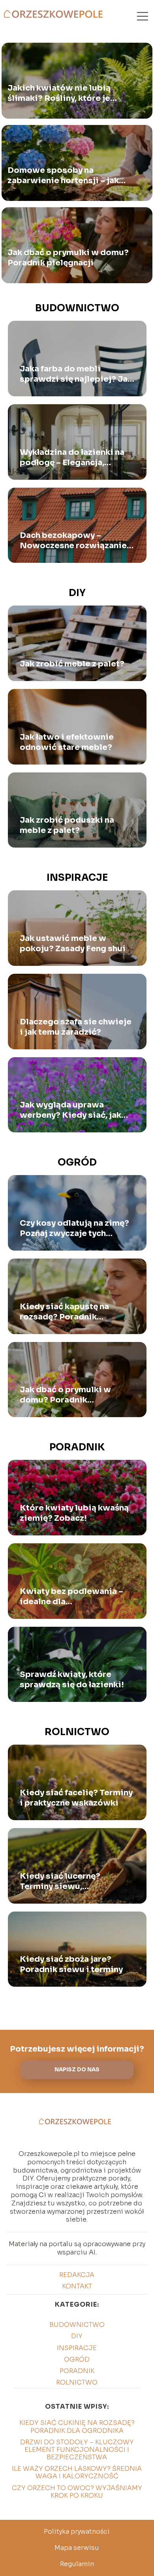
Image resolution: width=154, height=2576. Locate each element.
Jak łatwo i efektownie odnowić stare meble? (67, 742)
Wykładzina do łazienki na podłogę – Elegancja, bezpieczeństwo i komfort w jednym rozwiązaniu (74, 458)
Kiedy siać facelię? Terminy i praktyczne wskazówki (76, 1798)
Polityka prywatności (77, 2532)
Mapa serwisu (77, 2548)
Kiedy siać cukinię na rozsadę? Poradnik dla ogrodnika (77, 2426)
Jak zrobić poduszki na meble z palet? (67, 825)
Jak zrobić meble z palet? (72, 664)
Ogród (77, 1162)
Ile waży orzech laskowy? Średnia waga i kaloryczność (77, 2472)
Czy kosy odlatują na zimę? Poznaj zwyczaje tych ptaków (74, 1228)
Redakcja (77, 2275)
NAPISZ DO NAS (77, 2070)
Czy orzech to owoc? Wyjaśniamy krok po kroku (77, 2492)
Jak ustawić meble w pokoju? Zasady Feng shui (73, 944)
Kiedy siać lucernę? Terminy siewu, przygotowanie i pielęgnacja (60, 1881)
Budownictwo (77, 308)
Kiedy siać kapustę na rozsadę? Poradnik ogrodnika (64, 1312)
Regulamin (77, 2564)
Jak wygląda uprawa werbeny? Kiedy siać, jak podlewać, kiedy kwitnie (70, 1110)
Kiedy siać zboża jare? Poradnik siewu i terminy (71, 1964)
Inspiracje (77, 878)
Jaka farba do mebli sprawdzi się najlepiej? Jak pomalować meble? (76, 374)
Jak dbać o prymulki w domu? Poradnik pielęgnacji (68, 258)
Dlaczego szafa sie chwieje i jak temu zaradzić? (76, 1027)
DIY (77, 593)
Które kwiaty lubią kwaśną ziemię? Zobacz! (74, 1513)
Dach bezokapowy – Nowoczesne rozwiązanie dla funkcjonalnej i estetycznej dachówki (73, 541)
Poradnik (77, 1447)
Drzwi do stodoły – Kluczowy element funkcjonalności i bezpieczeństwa (77, 2450)
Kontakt (77, 2286)
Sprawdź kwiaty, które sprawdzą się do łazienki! (72, 1680)
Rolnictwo (77, 1732)
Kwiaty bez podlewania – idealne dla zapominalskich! (71, 1597)
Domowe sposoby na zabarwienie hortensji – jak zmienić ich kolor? (63, 176)
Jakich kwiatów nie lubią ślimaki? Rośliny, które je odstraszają (59, 93)
